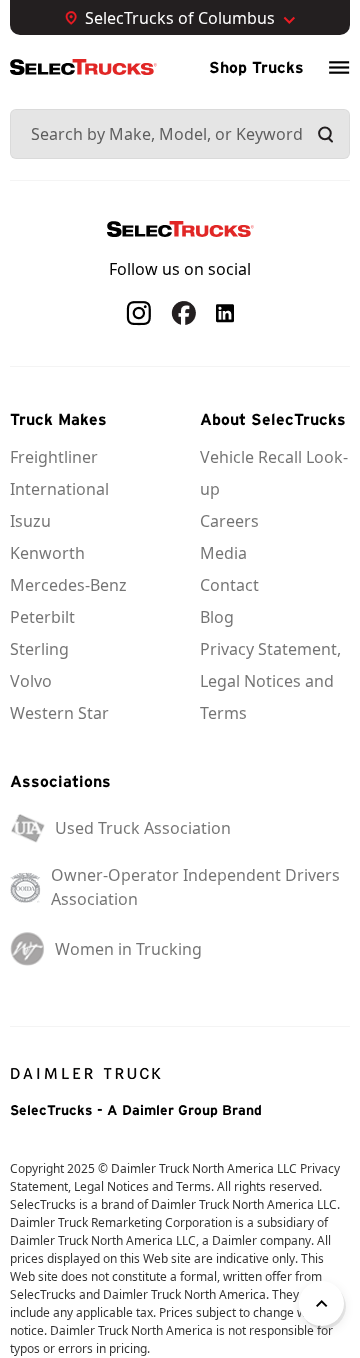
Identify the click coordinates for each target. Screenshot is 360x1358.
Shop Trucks (256, 67)
